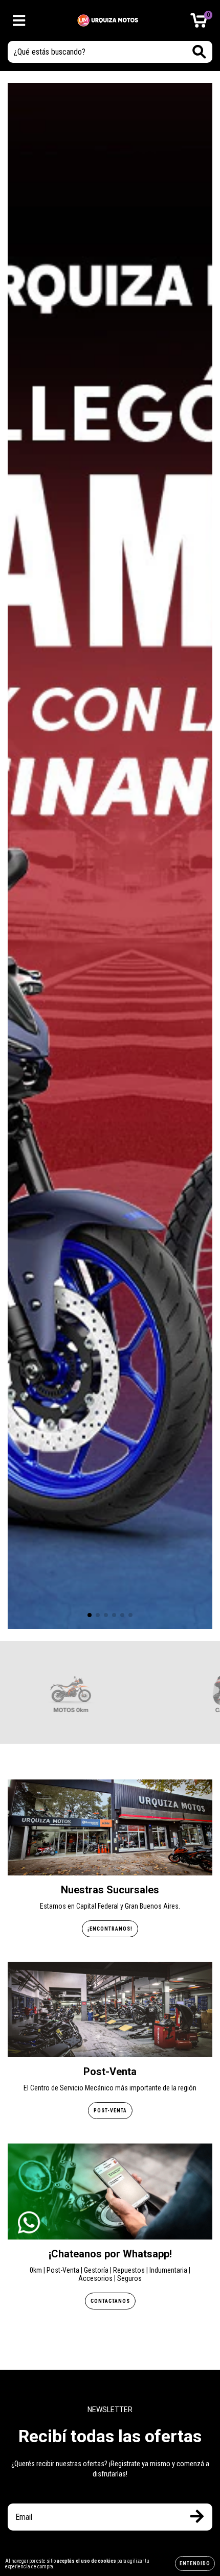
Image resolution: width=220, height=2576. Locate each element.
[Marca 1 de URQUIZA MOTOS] (71, 1692)
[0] (199, 23)
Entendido (195, 2563)
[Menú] (19, 20)
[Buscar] (199, 52)
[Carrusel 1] (110, 856)
